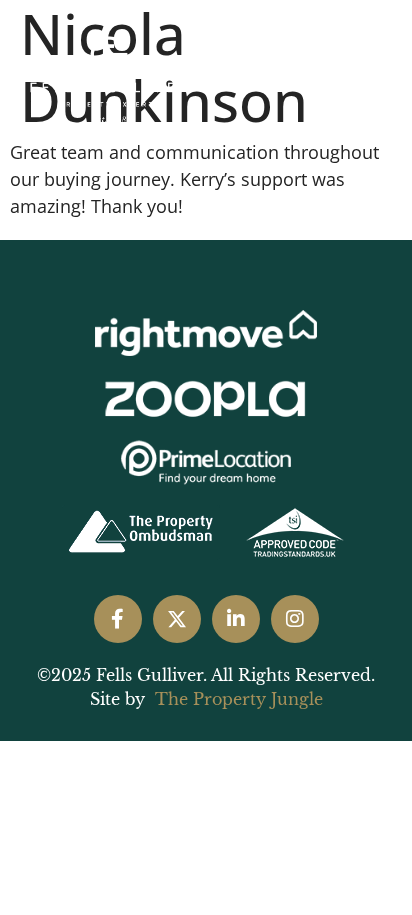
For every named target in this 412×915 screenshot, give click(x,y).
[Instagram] (295, 619)
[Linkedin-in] (236, 619)
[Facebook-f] (118, 619)
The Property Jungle (239, 699)
